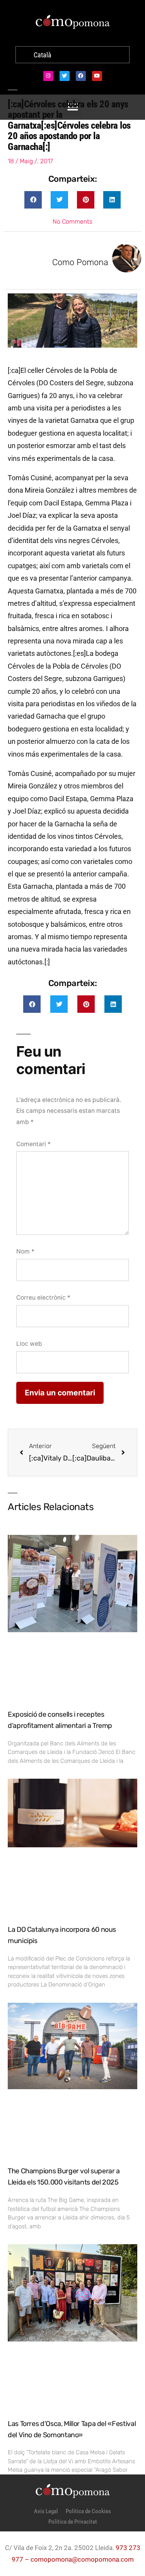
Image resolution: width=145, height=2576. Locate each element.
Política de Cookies (88, 2511)
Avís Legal (46, 2511)
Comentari (33, 1144)
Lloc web (29, 1344)
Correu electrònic (43, 1297)
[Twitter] (65, 76)
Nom (25, 1251)
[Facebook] (81, 76)
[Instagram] (48, 76)
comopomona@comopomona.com (82, 2559)
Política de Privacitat (73, 2522)
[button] (33, 200)
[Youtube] (97, 76)
